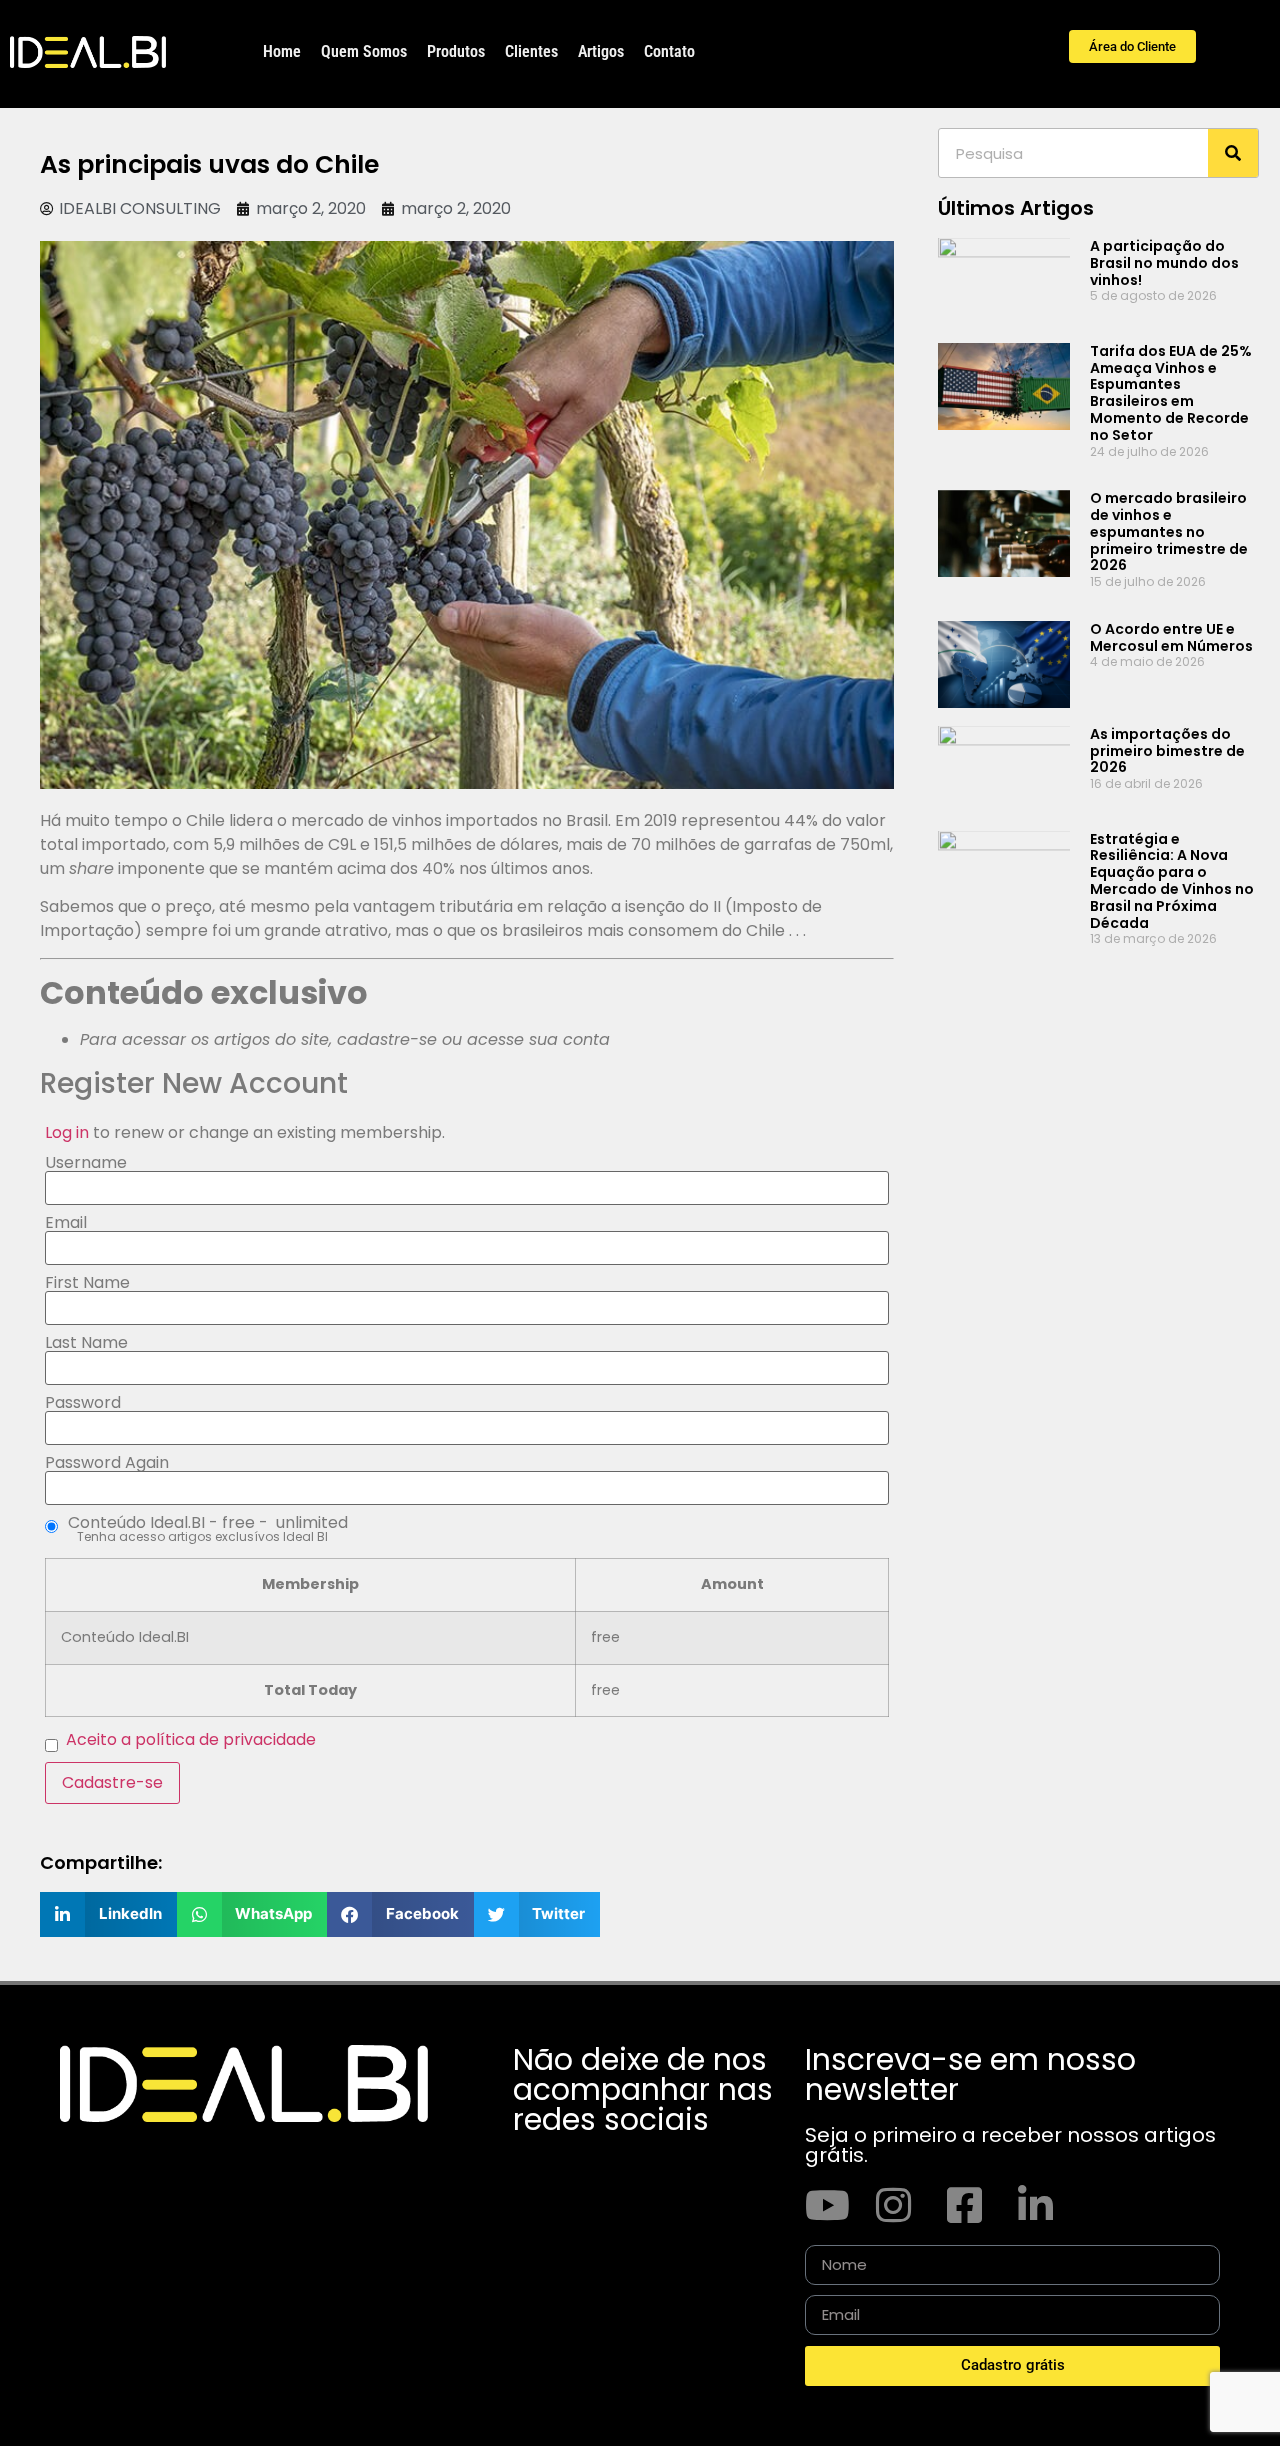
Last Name (86, 1343)
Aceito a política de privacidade (191, 1739)
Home (282, 51)
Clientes (531, 51)
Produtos (456, 51)
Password (83, 1403)
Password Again (107, 1463)
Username (86, 1163)
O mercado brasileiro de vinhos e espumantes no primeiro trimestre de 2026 (1169, 531)
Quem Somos (364, 51)
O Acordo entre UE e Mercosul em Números (1171, 637)
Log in (67, 1132)
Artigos (601, 51)
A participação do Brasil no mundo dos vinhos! (1164, 263)
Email (66, 1223)
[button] (108, 1914)
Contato (669, 51)
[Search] (1233, 153)
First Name (87, 1283)
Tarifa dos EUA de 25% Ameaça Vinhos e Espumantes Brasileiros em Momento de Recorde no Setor (1171, 393)
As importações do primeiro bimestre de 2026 (1167, 751)
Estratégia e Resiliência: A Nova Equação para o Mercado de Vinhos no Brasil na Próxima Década (1172, 881)
